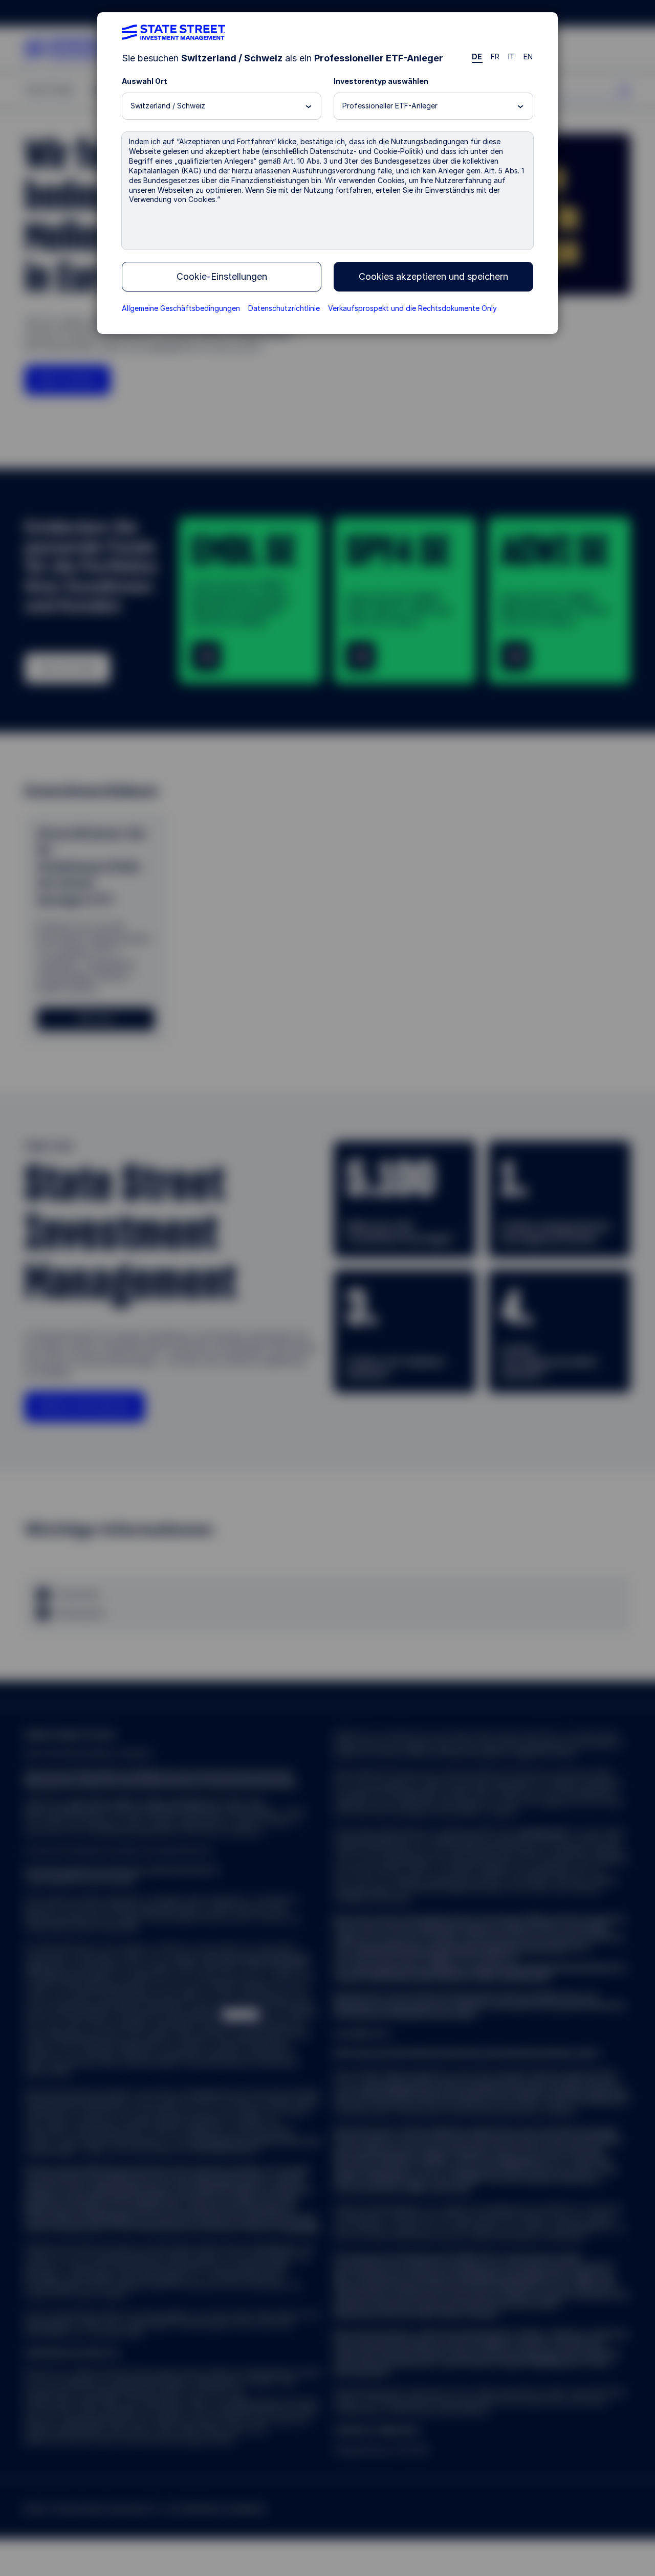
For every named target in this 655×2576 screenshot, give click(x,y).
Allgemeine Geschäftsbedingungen (181, 308)
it (512, 57)
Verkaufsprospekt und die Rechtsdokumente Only (412, 308)
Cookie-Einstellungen (222, 276)
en (528, 57)
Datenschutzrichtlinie (284, 308)
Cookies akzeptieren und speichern (433, 276)
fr (495, 57)
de (477, 57)
